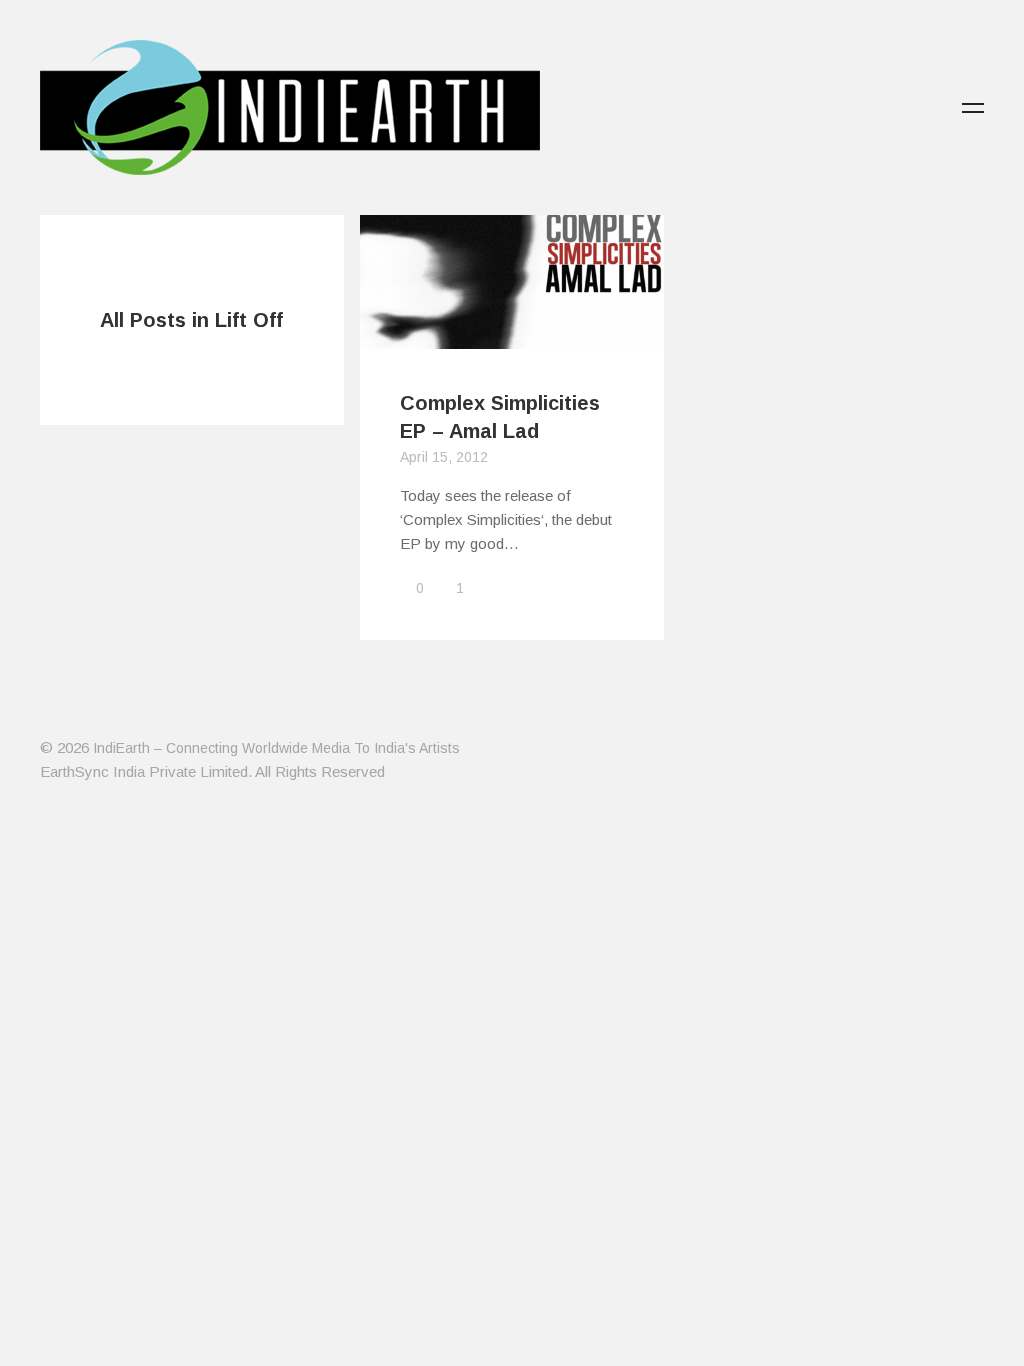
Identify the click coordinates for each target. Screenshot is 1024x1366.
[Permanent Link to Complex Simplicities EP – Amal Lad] (512, 336)
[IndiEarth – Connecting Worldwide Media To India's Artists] (290, 163)
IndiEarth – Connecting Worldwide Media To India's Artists (276, 748)
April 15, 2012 (444, 457)
